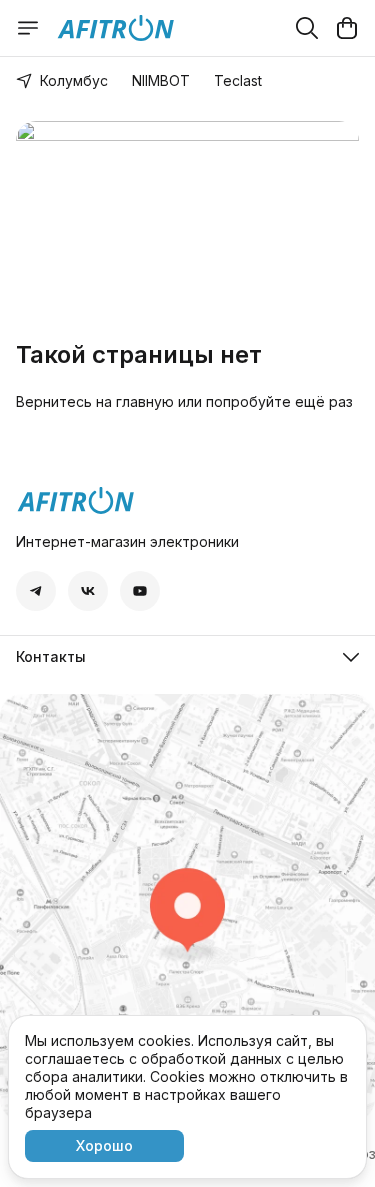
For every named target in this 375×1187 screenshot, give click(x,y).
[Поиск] (307, 28)
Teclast (238, 80)
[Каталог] (28, 28)
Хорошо (104, 1145)
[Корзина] (347, 28)
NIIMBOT (161, 80)
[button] (36, 591)
